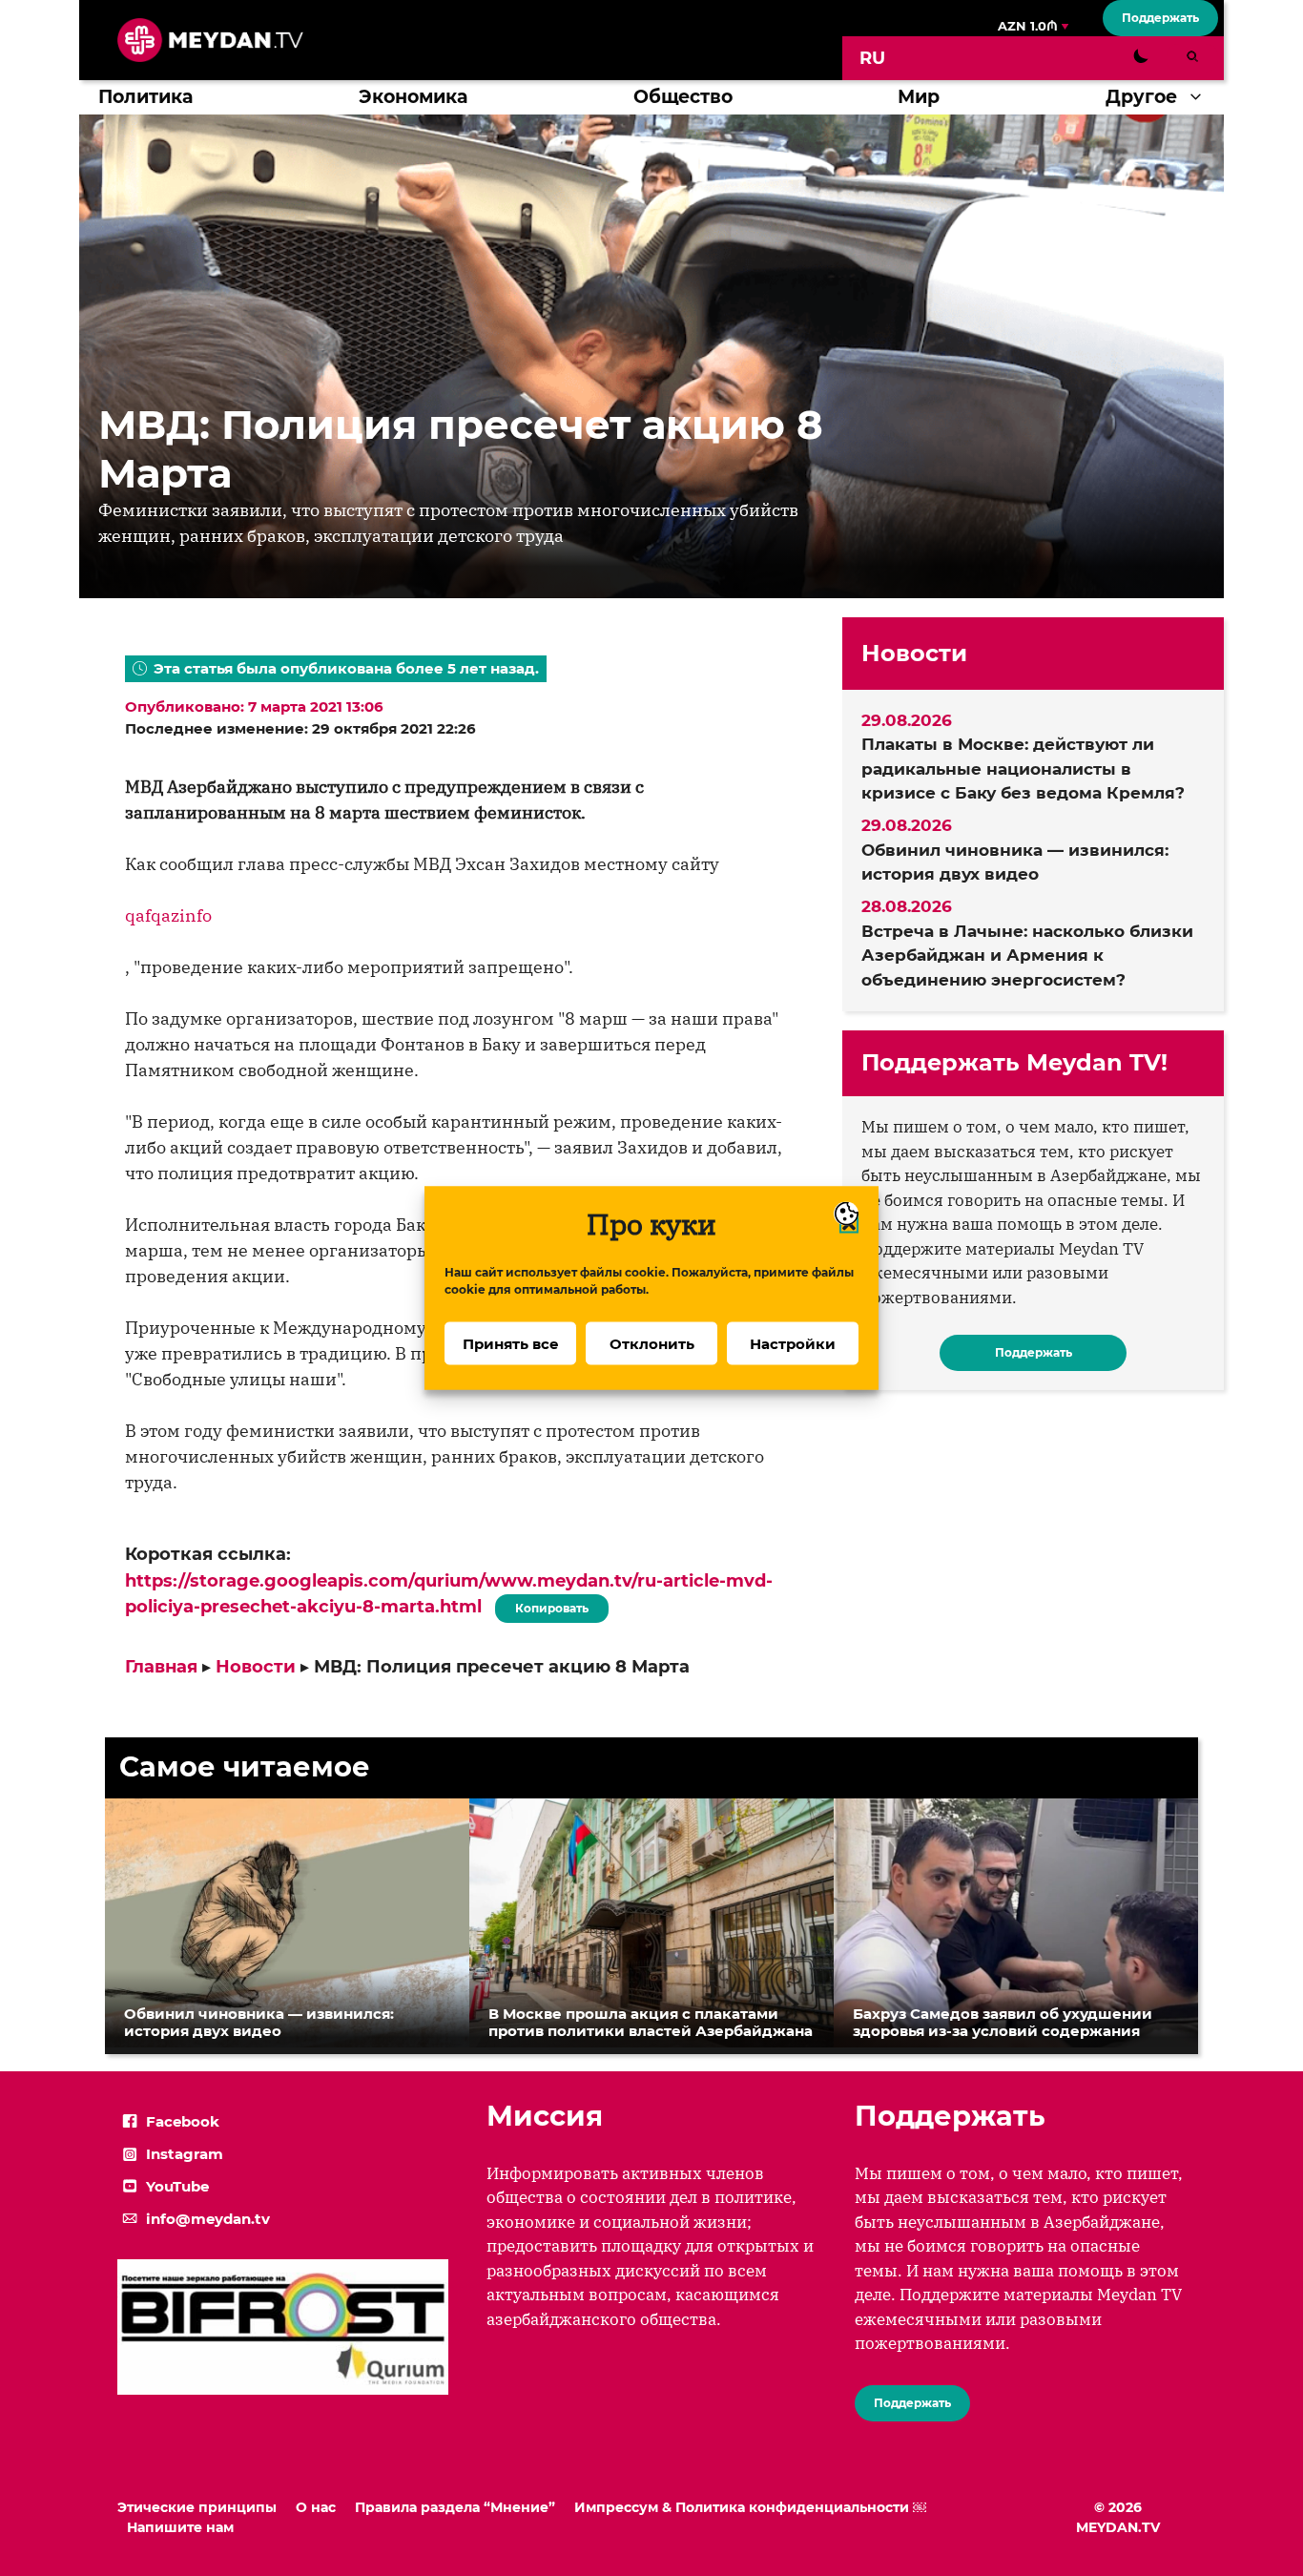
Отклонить (652, 1343)
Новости (256, 1667)
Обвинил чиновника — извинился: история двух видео (1015, 862)
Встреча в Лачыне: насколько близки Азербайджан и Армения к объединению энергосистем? (1027, 956)
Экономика (413, 97)
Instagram (185, 2154)
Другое (1141, 97)
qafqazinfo (168, 915)
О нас (316, 2507)
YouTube (177, 2186)
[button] (1200, 97)
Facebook (183, 2121)
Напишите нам (180, 2527)
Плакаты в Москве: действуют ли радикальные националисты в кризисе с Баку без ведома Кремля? (1023, 769)
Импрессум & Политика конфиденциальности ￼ (750, 2507)
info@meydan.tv (208, 2219)
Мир (919, 97)
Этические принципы (197, 2507)
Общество (683, 97)
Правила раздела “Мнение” (455, 2507)
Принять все (511, 1343)
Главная (161, 1667)
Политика (145, 97)
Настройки (793, 1343)
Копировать (547, 1605)
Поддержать (1160, 18)
